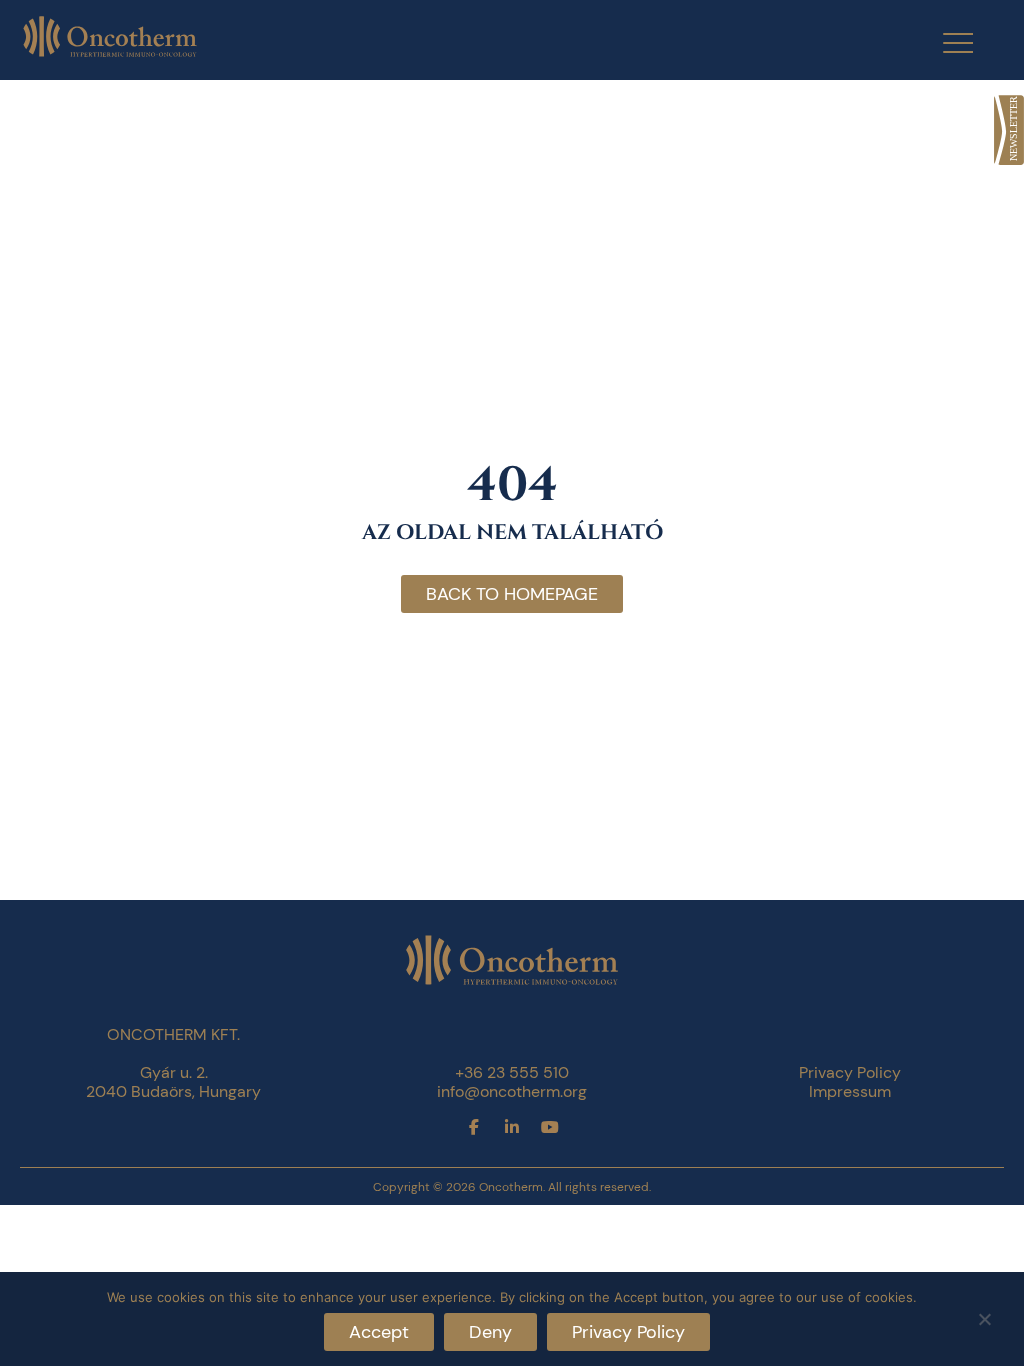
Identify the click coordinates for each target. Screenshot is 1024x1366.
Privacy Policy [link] (850, 1072)
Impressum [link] (850, 1091)
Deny (490, 1332)
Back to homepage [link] (512, 594)
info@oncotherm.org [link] (512, 1091)
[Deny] (984, 1316)
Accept (379, 1332)
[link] (1009, 130)
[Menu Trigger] (945, 42)
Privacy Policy (628, 1332)
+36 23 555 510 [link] (512, 1072)
